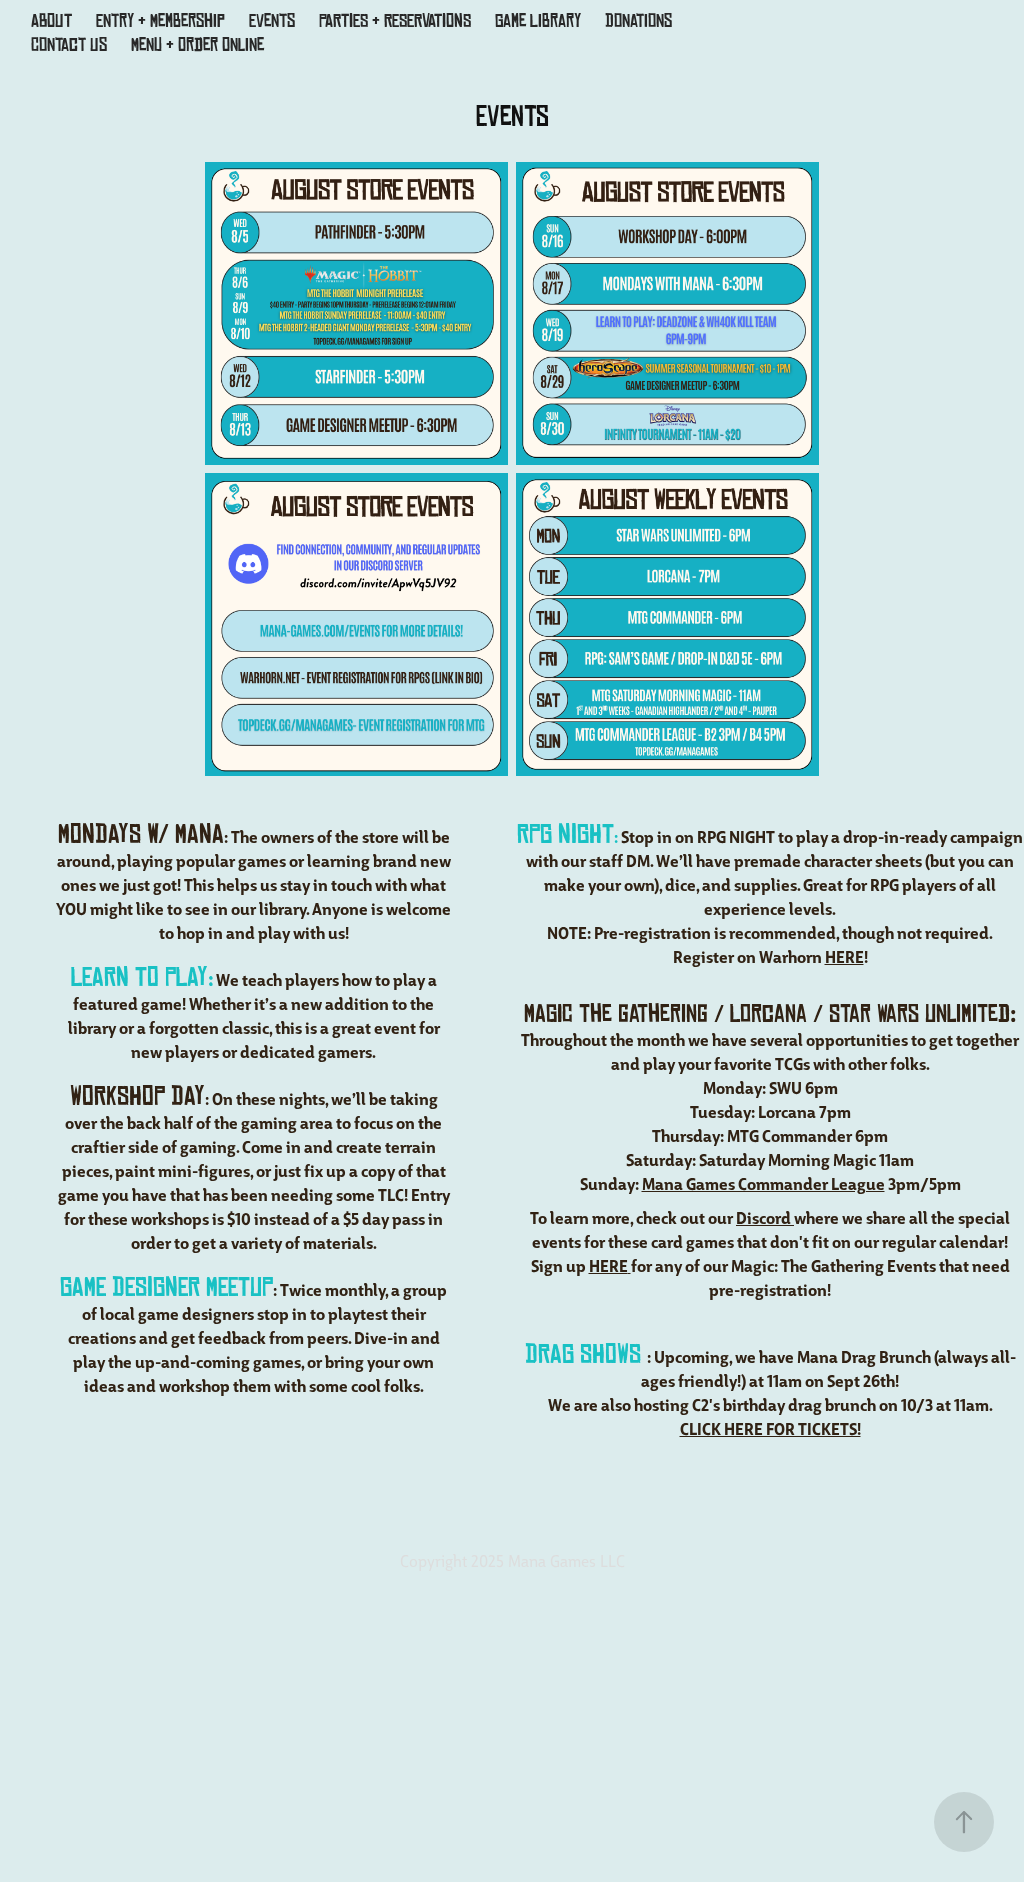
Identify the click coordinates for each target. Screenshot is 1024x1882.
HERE (844, 956)
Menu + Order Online (197, 45)
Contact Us (69, 45)
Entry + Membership (160, 21)
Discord (765, 1217)
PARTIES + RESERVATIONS (395, 21)
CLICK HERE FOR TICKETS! (770, 1428)
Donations (638, 21)
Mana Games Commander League (763, 1183)
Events (272, 21)
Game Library (538, 21)
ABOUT (51, 21)
